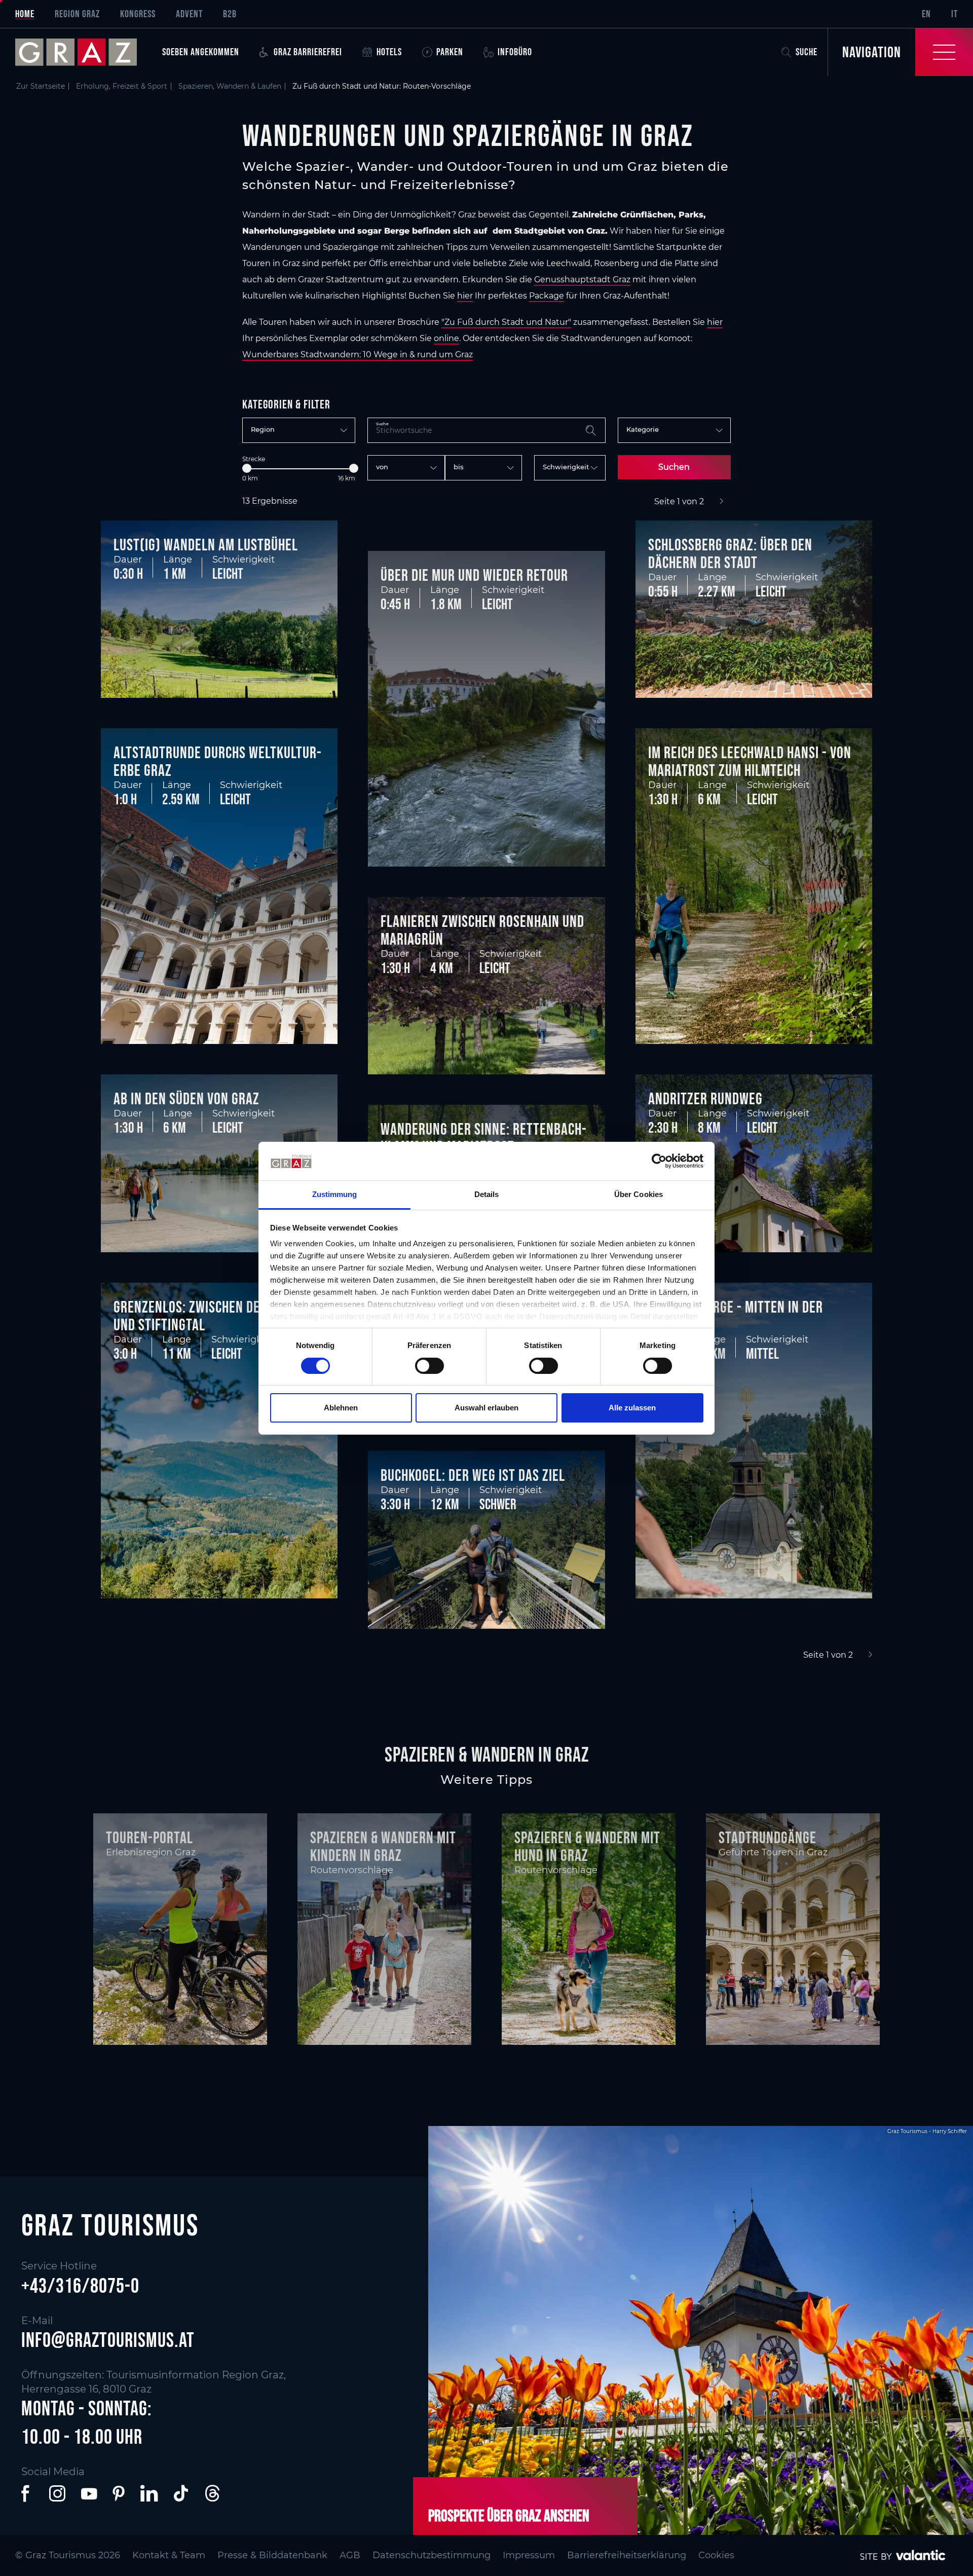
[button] (27, 2493)
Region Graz (77, 14)
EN (926, 14)
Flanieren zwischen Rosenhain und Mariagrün (482, 930)
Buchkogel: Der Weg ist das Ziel (473, 1475)
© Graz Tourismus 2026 (68, 2555)
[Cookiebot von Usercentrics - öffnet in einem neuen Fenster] (659, 1161)
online (446, 338)
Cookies (716, 2555)
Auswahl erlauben (486, 1408)
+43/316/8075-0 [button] (80, 2286)
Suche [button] (807, 52)
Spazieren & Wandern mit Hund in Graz (587, 1846)
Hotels (389, 52)
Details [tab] (487, 1194)
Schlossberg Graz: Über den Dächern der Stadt (730, 553)
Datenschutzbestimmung (432, 2555)
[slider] (247, 468)
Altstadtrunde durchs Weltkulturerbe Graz (217, 761)
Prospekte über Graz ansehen (509, 2515)
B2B (230, 14)
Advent (189, 14)
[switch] (429, 1366)
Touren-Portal (149, 1837)
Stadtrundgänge (768, 1837)
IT (955, 14)
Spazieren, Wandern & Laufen (230, 86)
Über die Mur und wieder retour (474, 575)
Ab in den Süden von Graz (186, 1098)
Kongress (138, 14)
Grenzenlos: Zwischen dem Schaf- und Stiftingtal (212, 1316)
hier (465, 296)
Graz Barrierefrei (308, 52)
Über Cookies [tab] (639, 1194)
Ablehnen (341, 1408)
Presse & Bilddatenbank (272, 2555)
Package (547, 296)
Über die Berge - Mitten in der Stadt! (736, 1316)
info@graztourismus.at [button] (108, 2340)
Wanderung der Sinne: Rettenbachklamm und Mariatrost (483, 1138)
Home (25, 14)
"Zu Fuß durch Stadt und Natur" (506, 322)
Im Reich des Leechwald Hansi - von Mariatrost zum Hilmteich (750, 761)
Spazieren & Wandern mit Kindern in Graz (383, 1846)
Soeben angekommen (201, 52)
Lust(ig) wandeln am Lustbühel (206, 545)
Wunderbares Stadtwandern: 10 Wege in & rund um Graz (358, 354)
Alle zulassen (632, 1408)
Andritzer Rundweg (705, 1098)
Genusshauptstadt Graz (582, 279)
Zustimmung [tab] (335, 1194)
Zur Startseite (41, 86)
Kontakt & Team (169, 2555)
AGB (350, 2555)
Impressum (529, 2555)
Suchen (674, 467)
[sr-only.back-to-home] (84, 52)
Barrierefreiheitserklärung (627, 2555)
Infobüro (515, 52)
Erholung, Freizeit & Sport (122, 86)
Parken (450, 52)
